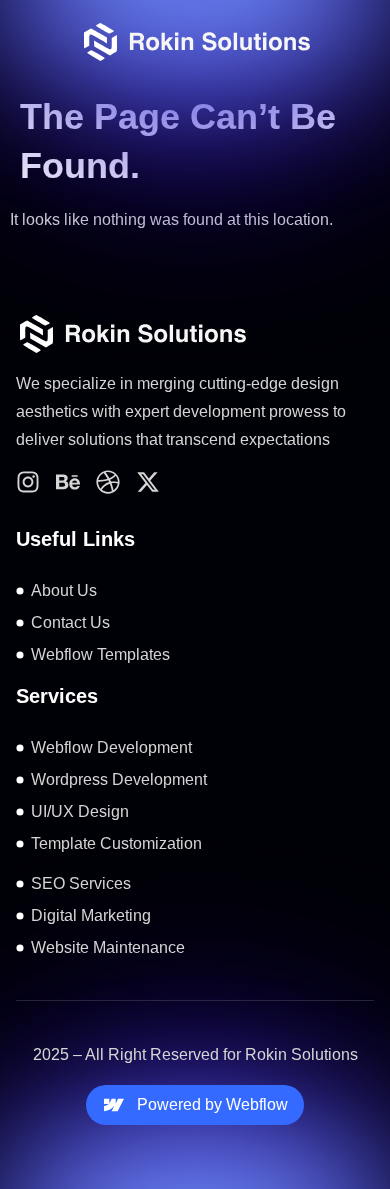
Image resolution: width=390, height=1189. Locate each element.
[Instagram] (28, 482)
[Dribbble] (108, 482)
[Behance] (68, 482)
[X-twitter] (148, 482)
